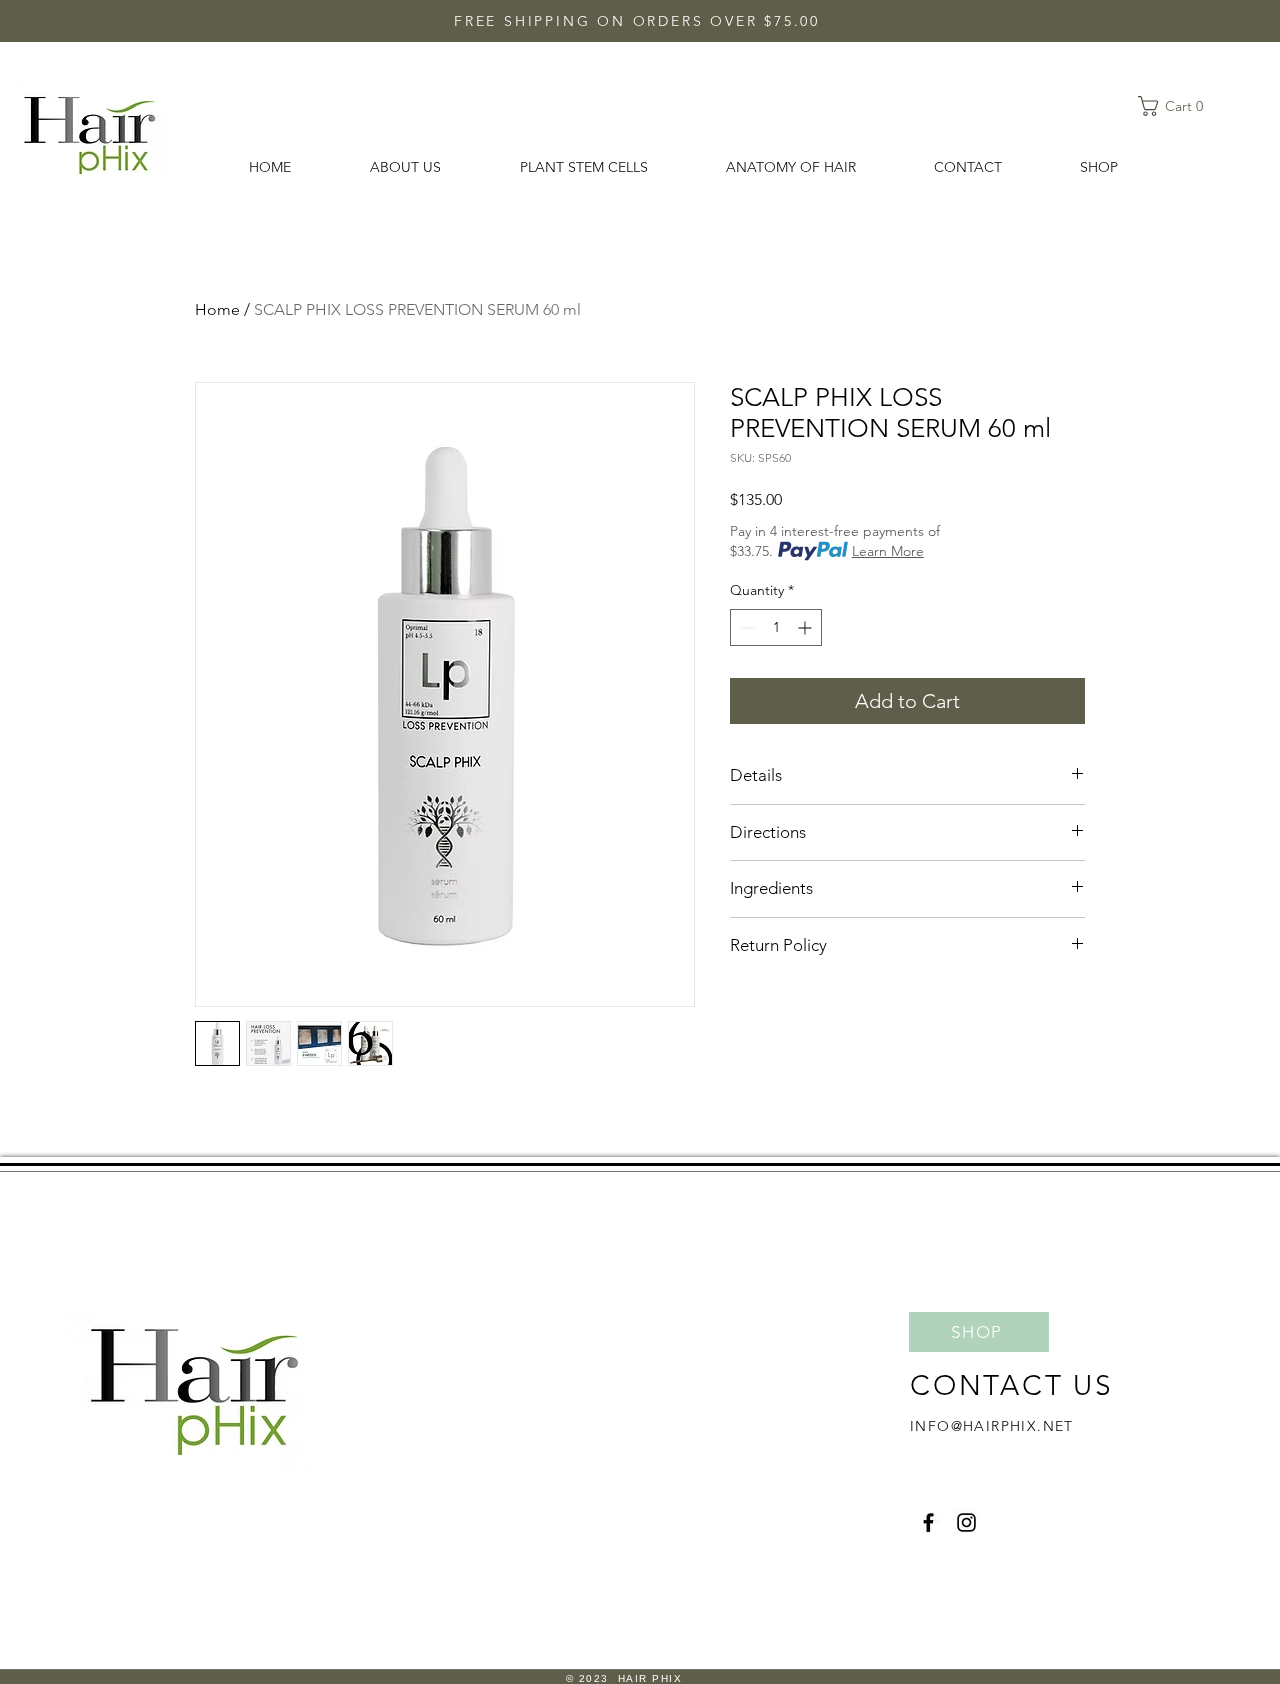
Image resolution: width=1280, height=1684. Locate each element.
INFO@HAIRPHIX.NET (992, 1426)
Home (217, 309)
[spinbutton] (776, 627)
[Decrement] (745, 627)
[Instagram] (966, 1522)
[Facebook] (928, 1522)
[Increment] (806, 627)
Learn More (888, 551)
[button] (1177, 106)
